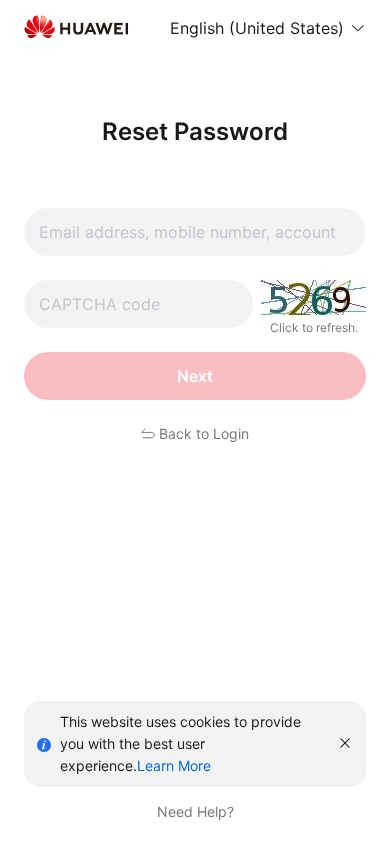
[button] (268, 28)
